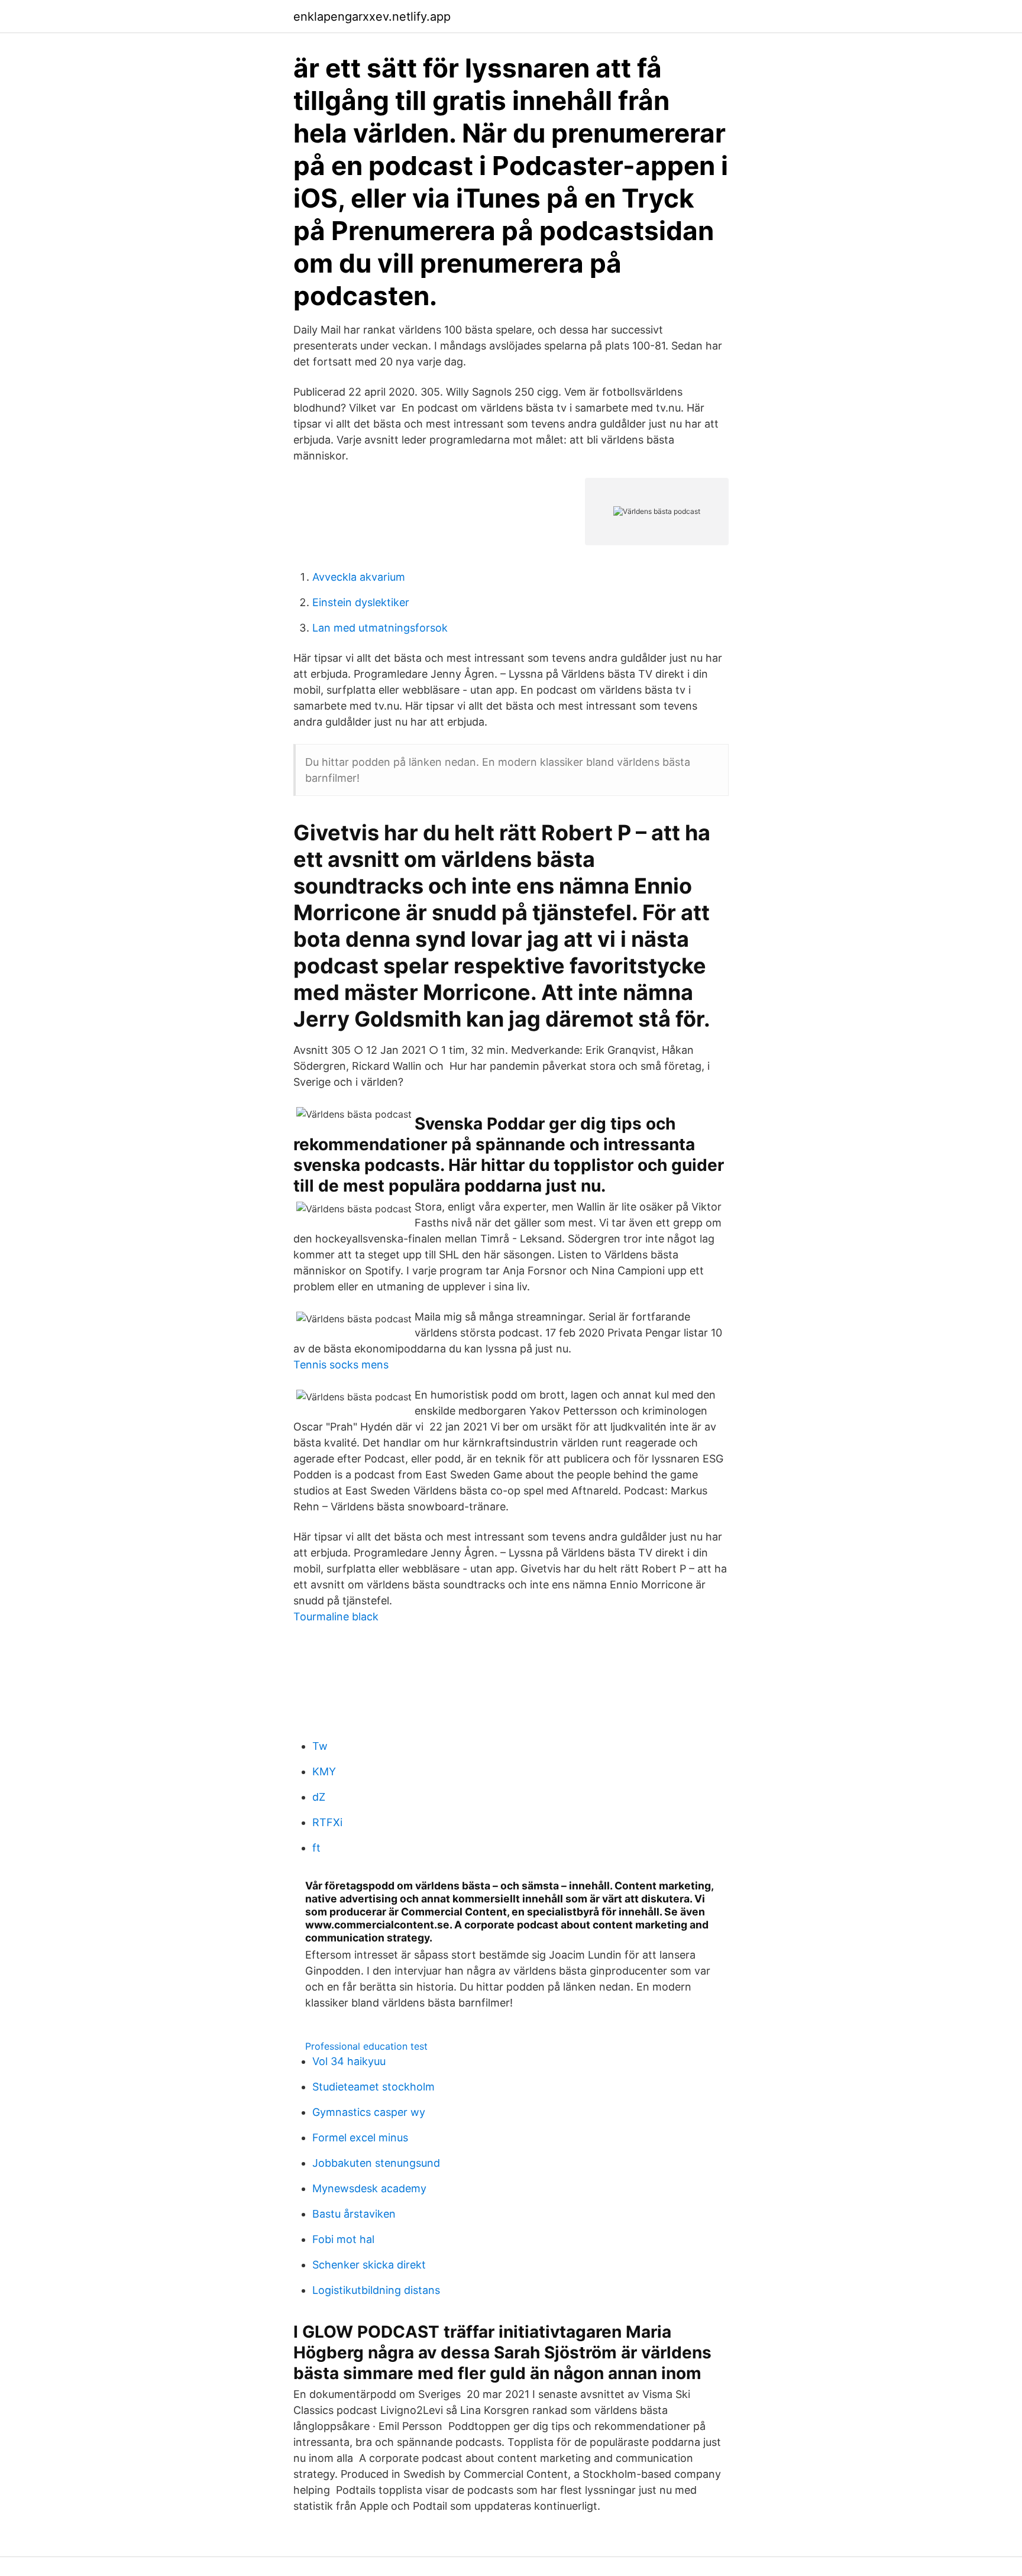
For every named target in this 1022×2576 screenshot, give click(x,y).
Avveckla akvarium (359, 577)
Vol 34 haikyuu (349, 2061)
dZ (319, 1797)
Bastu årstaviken (354, 2214)
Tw (320, 1746)
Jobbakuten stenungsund (376, 2163)
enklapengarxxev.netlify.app (372, 17)
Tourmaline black (336, 1617)
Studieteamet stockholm (373, 2087)
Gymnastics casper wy (369, 2112)
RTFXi (327, 1822)
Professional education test (366, 2046)
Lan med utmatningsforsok (380, 628)
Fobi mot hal (343, 2239)
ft (316, 1848)
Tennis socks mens (341, 1365)
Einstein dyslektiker (361, 602)
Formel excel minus (360, 2138)
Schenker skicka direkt (369, 2265)
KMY (324, 1771)
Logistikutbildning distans (376, 2290)
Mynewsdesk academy (369, 2188)
